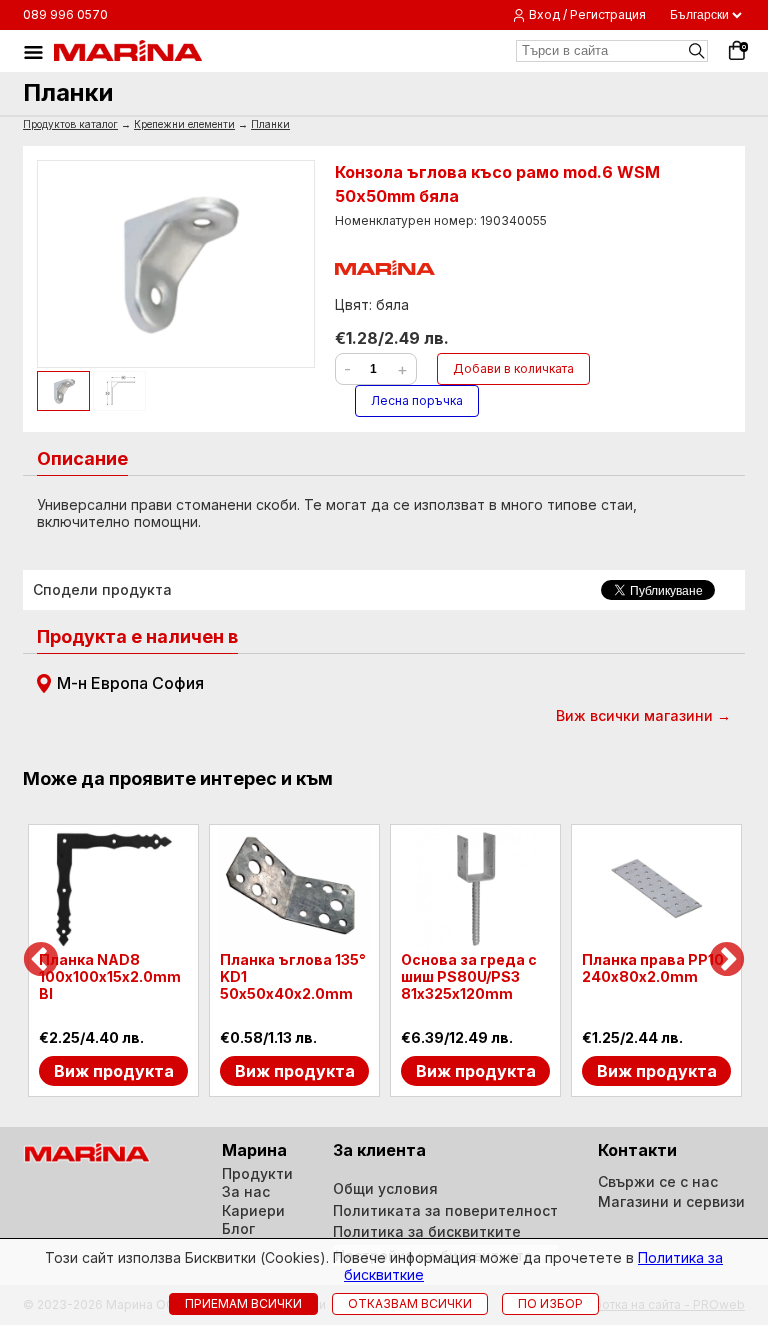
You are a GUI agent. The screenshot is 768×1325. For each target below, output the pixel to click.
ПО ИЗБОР (550, 1303)
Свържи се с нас (658, 1181)
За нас (246, 1191)
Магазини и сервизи (671, 1201)
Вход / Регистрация (587, 14)
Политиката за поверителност (445, 1210)
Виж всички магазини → (643, 715)
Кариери (253, 1210)
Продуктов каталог (70, 124)
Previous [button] (41, 961)
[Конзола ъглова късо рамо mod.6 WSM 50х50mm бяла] (175, 264)
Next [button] (727, 961)
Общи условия (385, 1188)
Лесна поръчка (417, 400)
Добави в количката (513, 368)
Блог (238, 1228)
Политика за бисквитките (427, 1231)
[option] (113, 961)
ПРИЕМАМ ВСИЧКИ (243, 1303)
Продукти (257, 1173)
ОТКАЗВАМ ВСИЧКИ (410, 1303)
